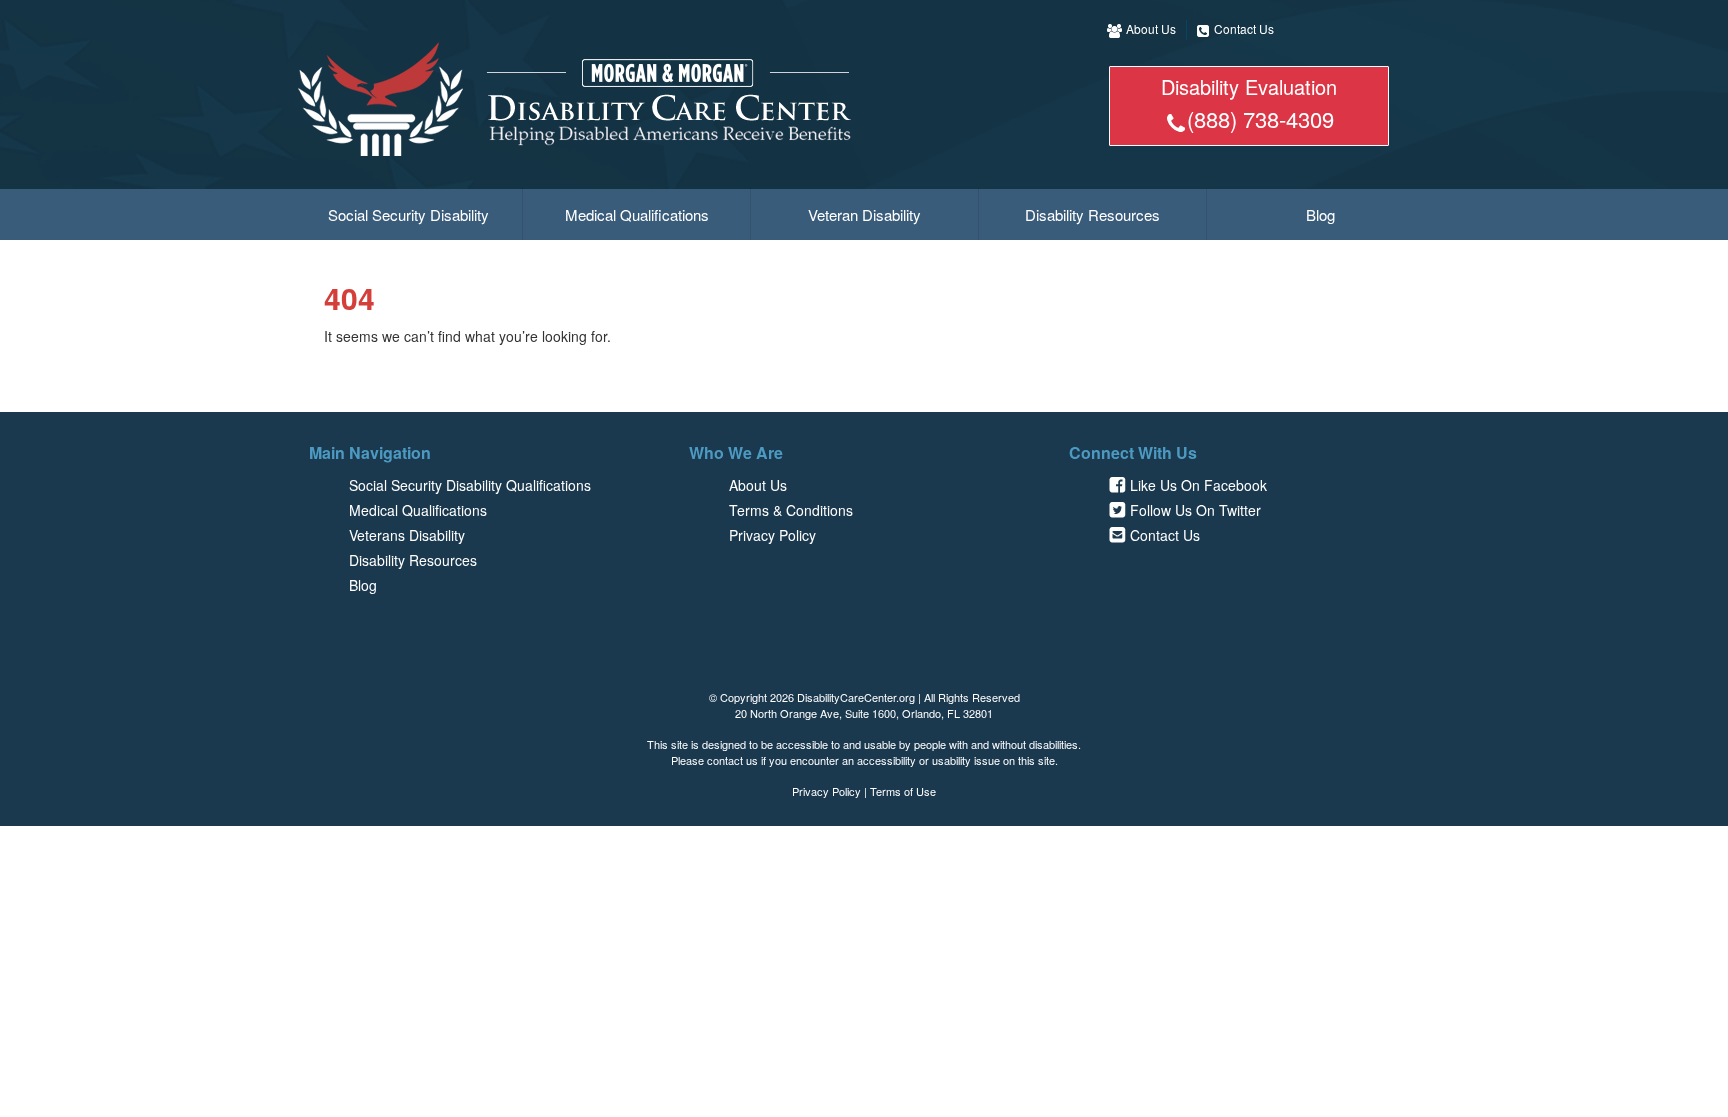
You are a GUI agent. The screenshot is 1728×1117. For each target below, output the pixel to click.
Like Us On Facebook (1198, 485)
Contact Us (1244, 28)
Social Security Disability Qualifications (470, 485)
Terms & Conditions (791, 510)
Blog (1320, 214)
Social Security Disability (408, 214)
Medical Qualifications (637, 214)
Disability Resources (1092, 214)
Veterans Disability (407, 535)
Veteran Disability (864, 214)
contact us (732, 760)
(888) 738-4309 (1260, 118)
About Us (1151, 28)
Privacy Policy (772, 535)
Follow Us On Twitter (1195, 510)
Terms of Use (903, 791)
